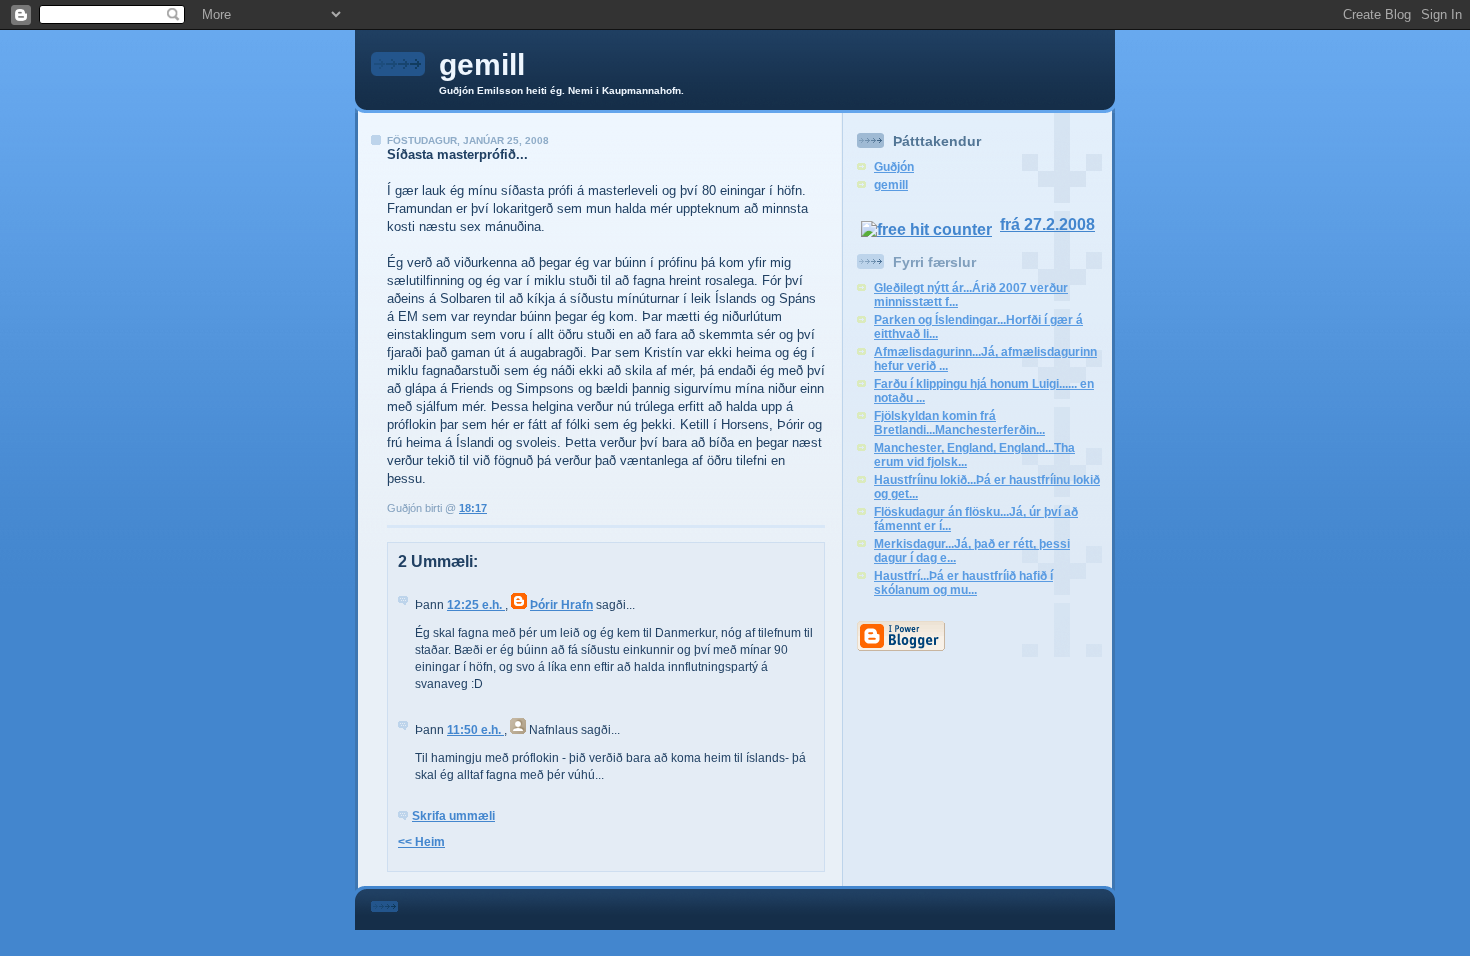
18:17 (473, 508)
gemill (482, 64)
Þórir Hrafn (561, 605)
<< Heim (421, 842)
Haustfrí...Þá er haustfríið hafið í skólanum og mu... (963, 583)
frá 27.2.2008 (1047, 224)
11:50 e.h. (475, 730)
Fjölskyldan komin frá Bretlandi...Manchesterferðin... (959, 423)
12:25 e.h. (476, 605)
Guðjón (894, 167)
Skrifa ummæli (453, 816)
